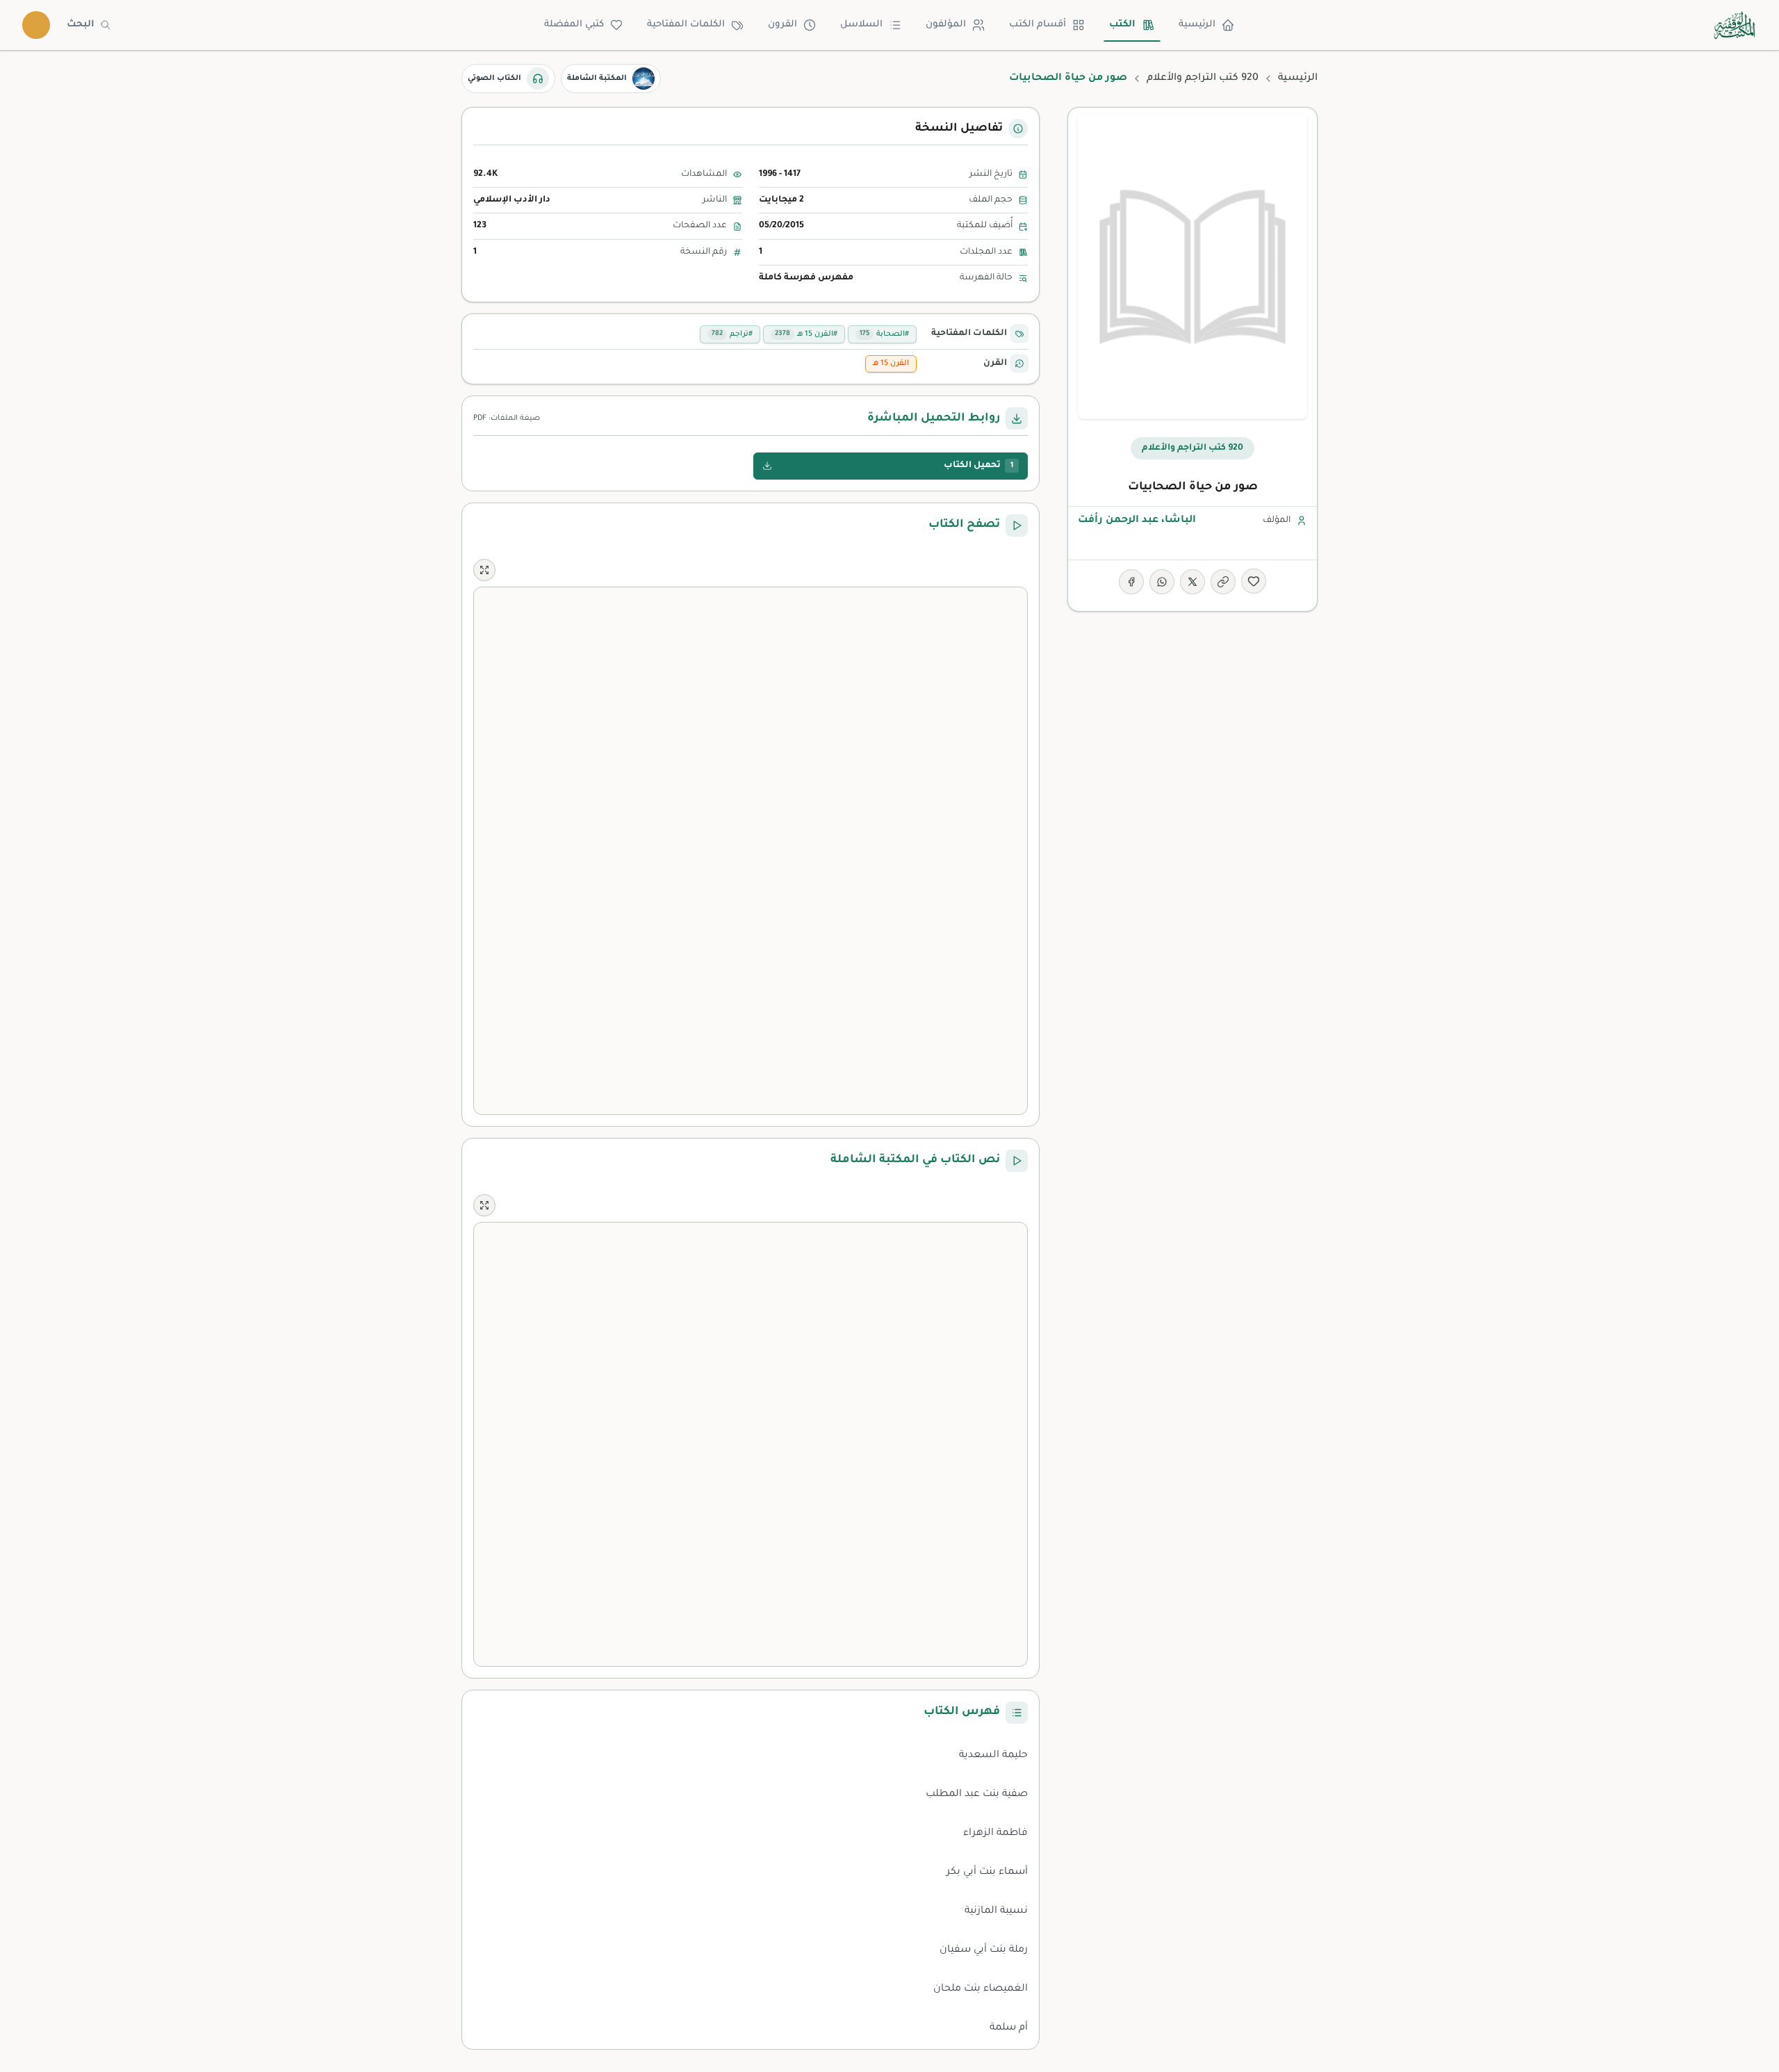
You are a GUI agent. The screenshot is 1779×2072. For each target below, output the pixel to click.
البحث (81, 25)
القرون (782, 25)
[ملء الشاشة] (484, 570)
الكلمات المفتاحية (686, 25)
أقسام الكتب (1038, 25)
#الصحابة (884, 334)
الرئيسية (1197, 25)
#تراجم (732, 334)
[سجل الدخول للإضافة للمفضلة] (1254, 581)
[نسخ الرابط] (1223, 582)
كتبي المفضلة (574, 25)
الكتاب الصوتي (494, 79)
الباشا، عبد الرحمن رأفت (1137, 521)
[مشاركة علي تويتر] (1192, 582)
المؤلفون (946, 25)
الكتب (1122, 25)
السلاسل (861, 25)
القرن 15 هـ (891, 364)
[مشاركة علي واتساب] (1162, 582)
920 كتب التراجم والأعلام (1203, 79)
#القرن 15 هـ (806, 334)
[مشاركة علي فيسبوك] (1131, 582)
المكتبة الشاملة (597, 79)
